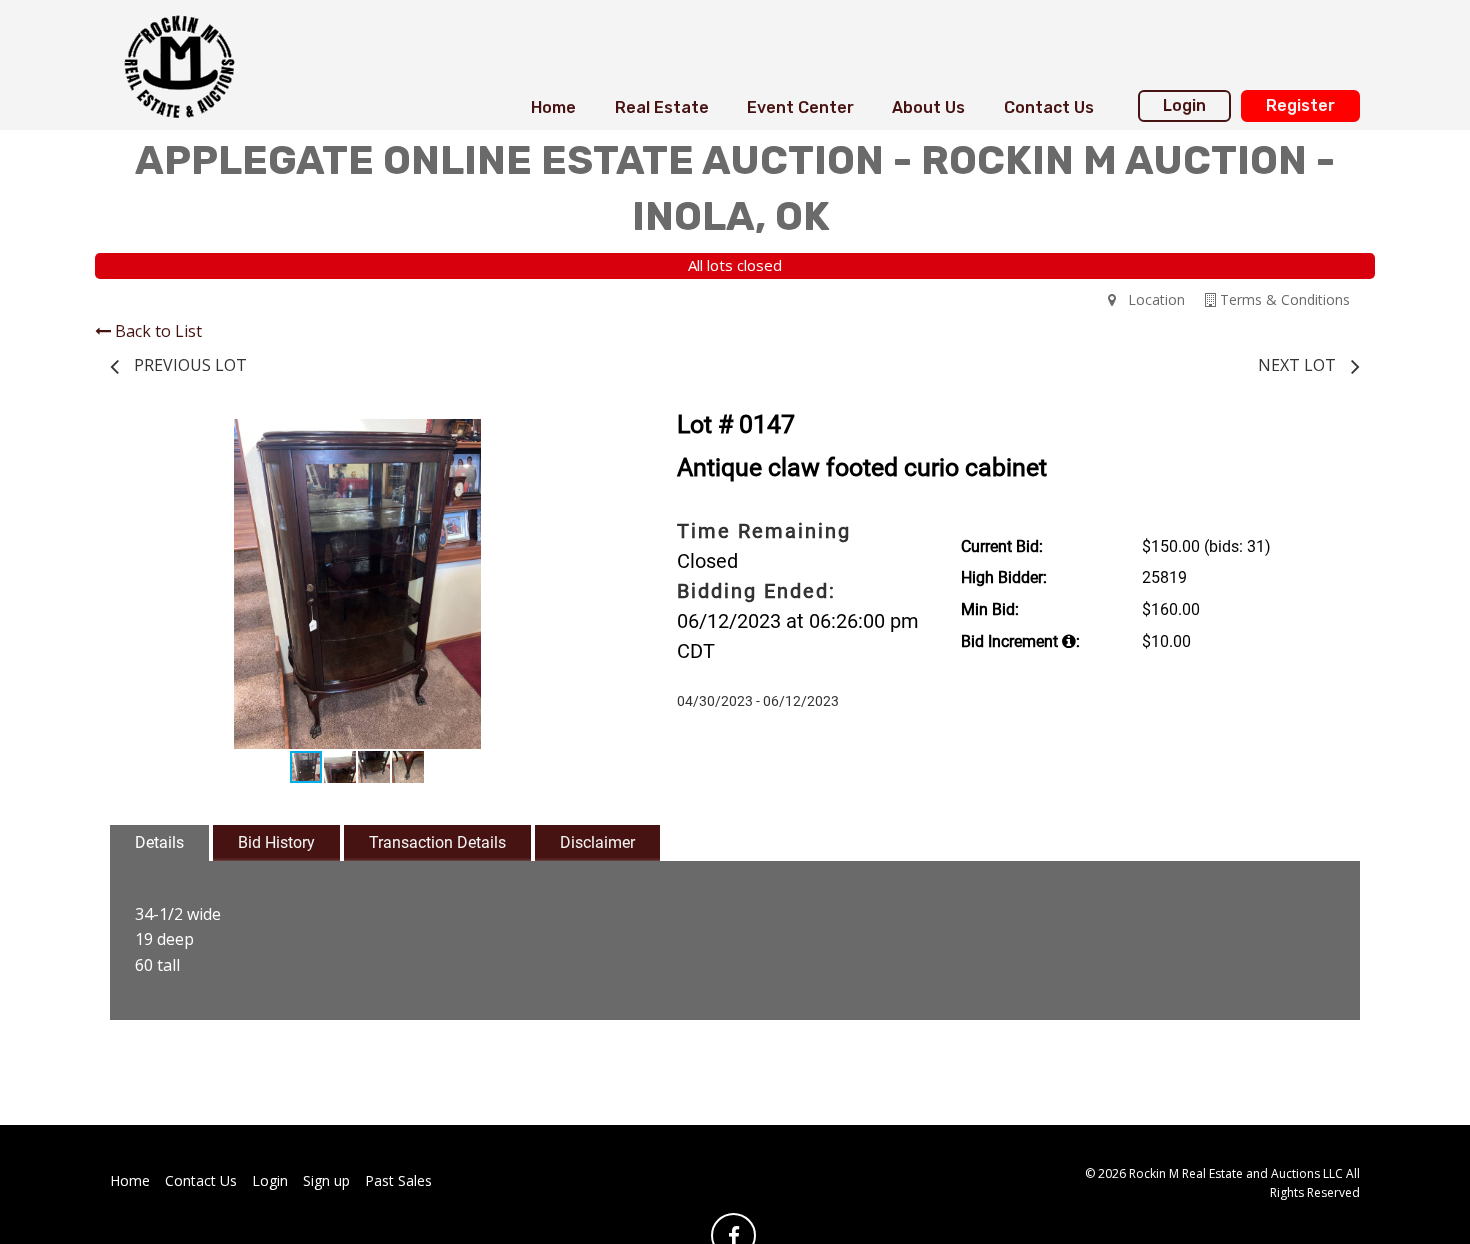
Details (159, 842)
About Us (928, 107)
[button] (587, 437)
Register (1300, 105)
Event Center (800, 107)
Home (553, 107)
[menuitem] (553, 108)
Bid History (276, 842)
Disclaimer (597, 842)
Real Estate (662, 107)
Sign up (326, 1180)
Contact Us (1049, 107)
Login (1184, 105)
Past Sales (398, 1180)
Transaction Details (437, 842)
